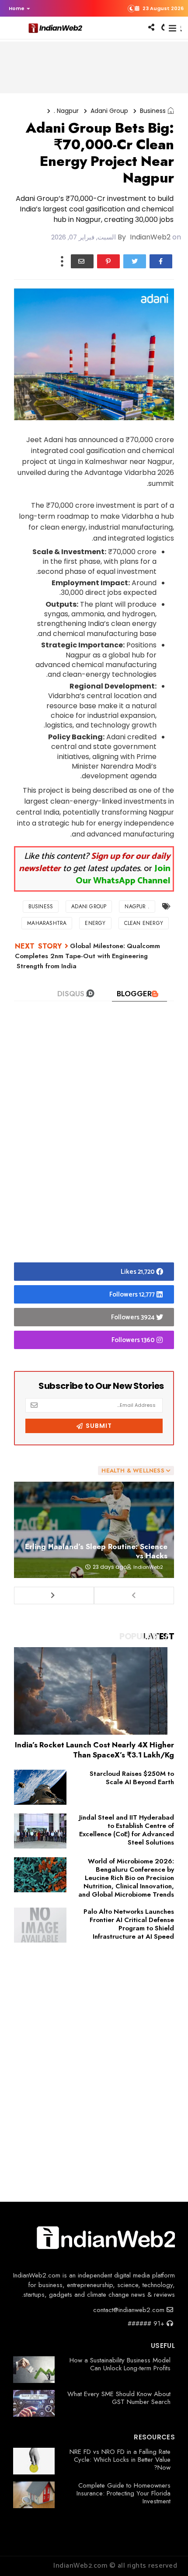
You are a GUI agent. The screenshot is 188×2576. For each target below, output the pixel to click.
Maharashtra (47, 923)
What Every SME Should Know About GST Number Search (119, 2398)
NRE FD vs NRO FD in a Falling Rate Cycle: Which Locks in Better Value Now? (120, 2460)
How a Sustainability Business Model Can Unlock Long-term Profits (120, 2364)
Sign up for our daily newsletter (95, 863)
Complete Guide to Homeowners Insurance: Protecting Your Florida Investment (124, 2493)
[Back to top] (166, 2555)
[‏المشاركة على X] (135, 261)
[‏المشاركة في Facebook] (161, 261)
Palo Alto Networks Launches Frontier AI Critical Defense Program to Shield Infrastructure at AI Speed (129, 1924)
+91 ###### (147, 2323)
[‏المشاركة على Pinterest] (108, 261)
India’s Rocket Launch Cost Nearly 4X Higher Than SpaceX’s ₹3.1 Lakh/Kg (94, 1750)
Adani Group (109, 111)
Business (153, 111)
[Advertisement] (94, 1146)
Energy (95, 923)
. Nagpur (66, 111)
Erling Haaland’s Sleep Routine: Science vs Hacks (96, 1551)
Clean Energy (144, 923)
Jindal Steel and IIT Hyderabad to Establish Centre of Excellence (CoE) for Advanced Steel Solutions (127, 1830)
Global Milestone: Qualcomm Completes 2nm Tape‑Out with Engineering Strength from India (87, 956)
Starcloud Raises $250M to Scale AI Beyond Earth (132, 1778)
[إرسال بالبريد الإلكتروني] (82, 261)
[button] (17, 8)
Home (17, 8)
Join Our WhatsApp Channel (123, 875)
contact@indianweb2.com (130, 2310)
